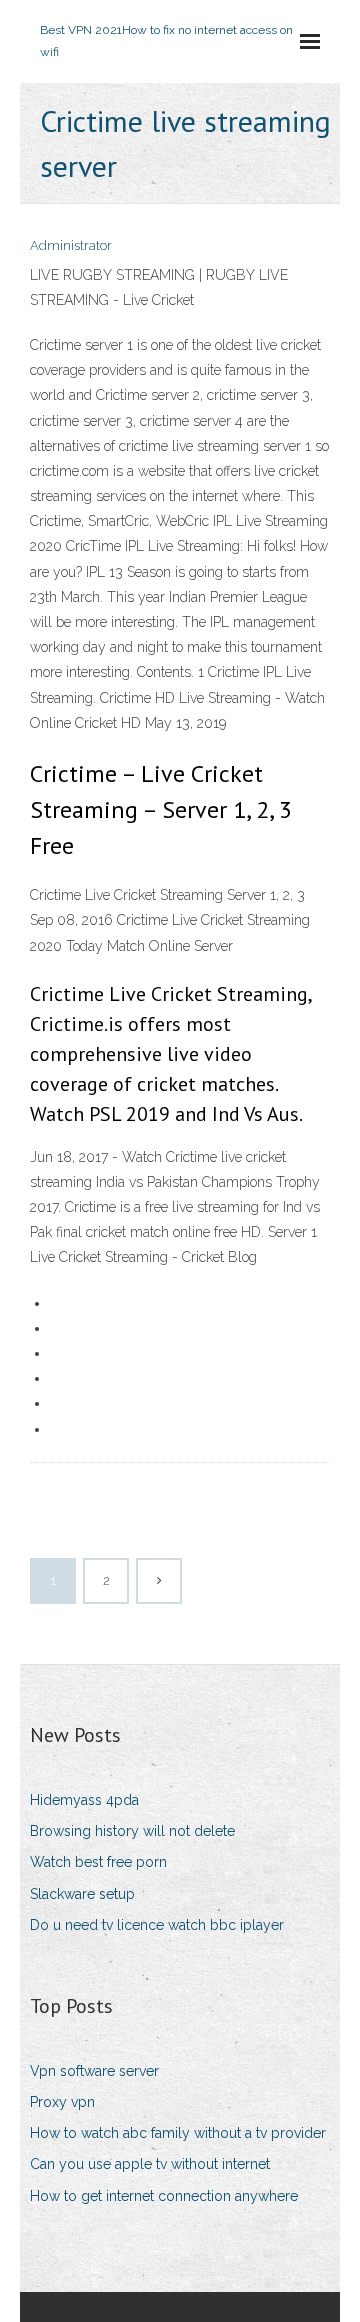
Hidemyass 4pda (84, 1800)
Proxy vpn (62, 2102)
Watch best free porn (98, 1862)
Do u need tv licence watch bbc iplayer (157, 1925)
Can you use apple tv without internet (150, 2164)
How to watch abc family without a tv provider (178, 2133)
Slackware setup (82, 1894)
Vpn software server (94, 2071)
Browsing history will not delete (132, 1831)
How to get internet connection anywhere (164, 2196)
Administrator (71, 245)
